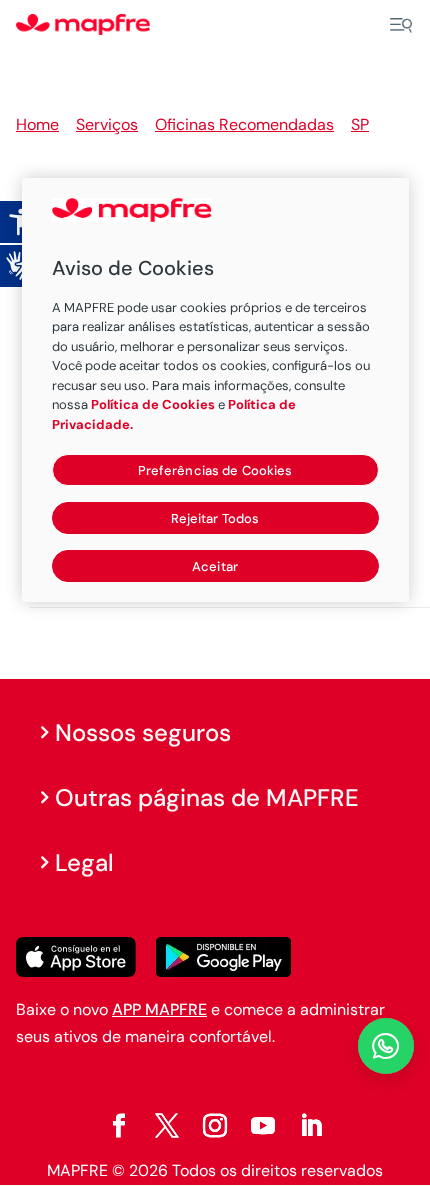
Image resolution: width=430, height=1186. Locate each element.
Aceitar (215, 566)
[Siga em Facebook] (119, 1126)
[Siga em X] (167, 1126)
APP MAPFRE (159, 1009)
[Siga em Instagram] (215, 1126)
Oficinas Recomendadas (244, 124)
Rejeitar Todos (215, 518)
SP (360, 124)
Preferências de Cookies (215, 470)
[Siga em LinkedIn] (311, 1126)
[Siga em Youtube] (263, 1126)
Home (37, 124)
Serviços (107, 124)
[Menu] (401, 25)
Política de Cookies (153, 404)
